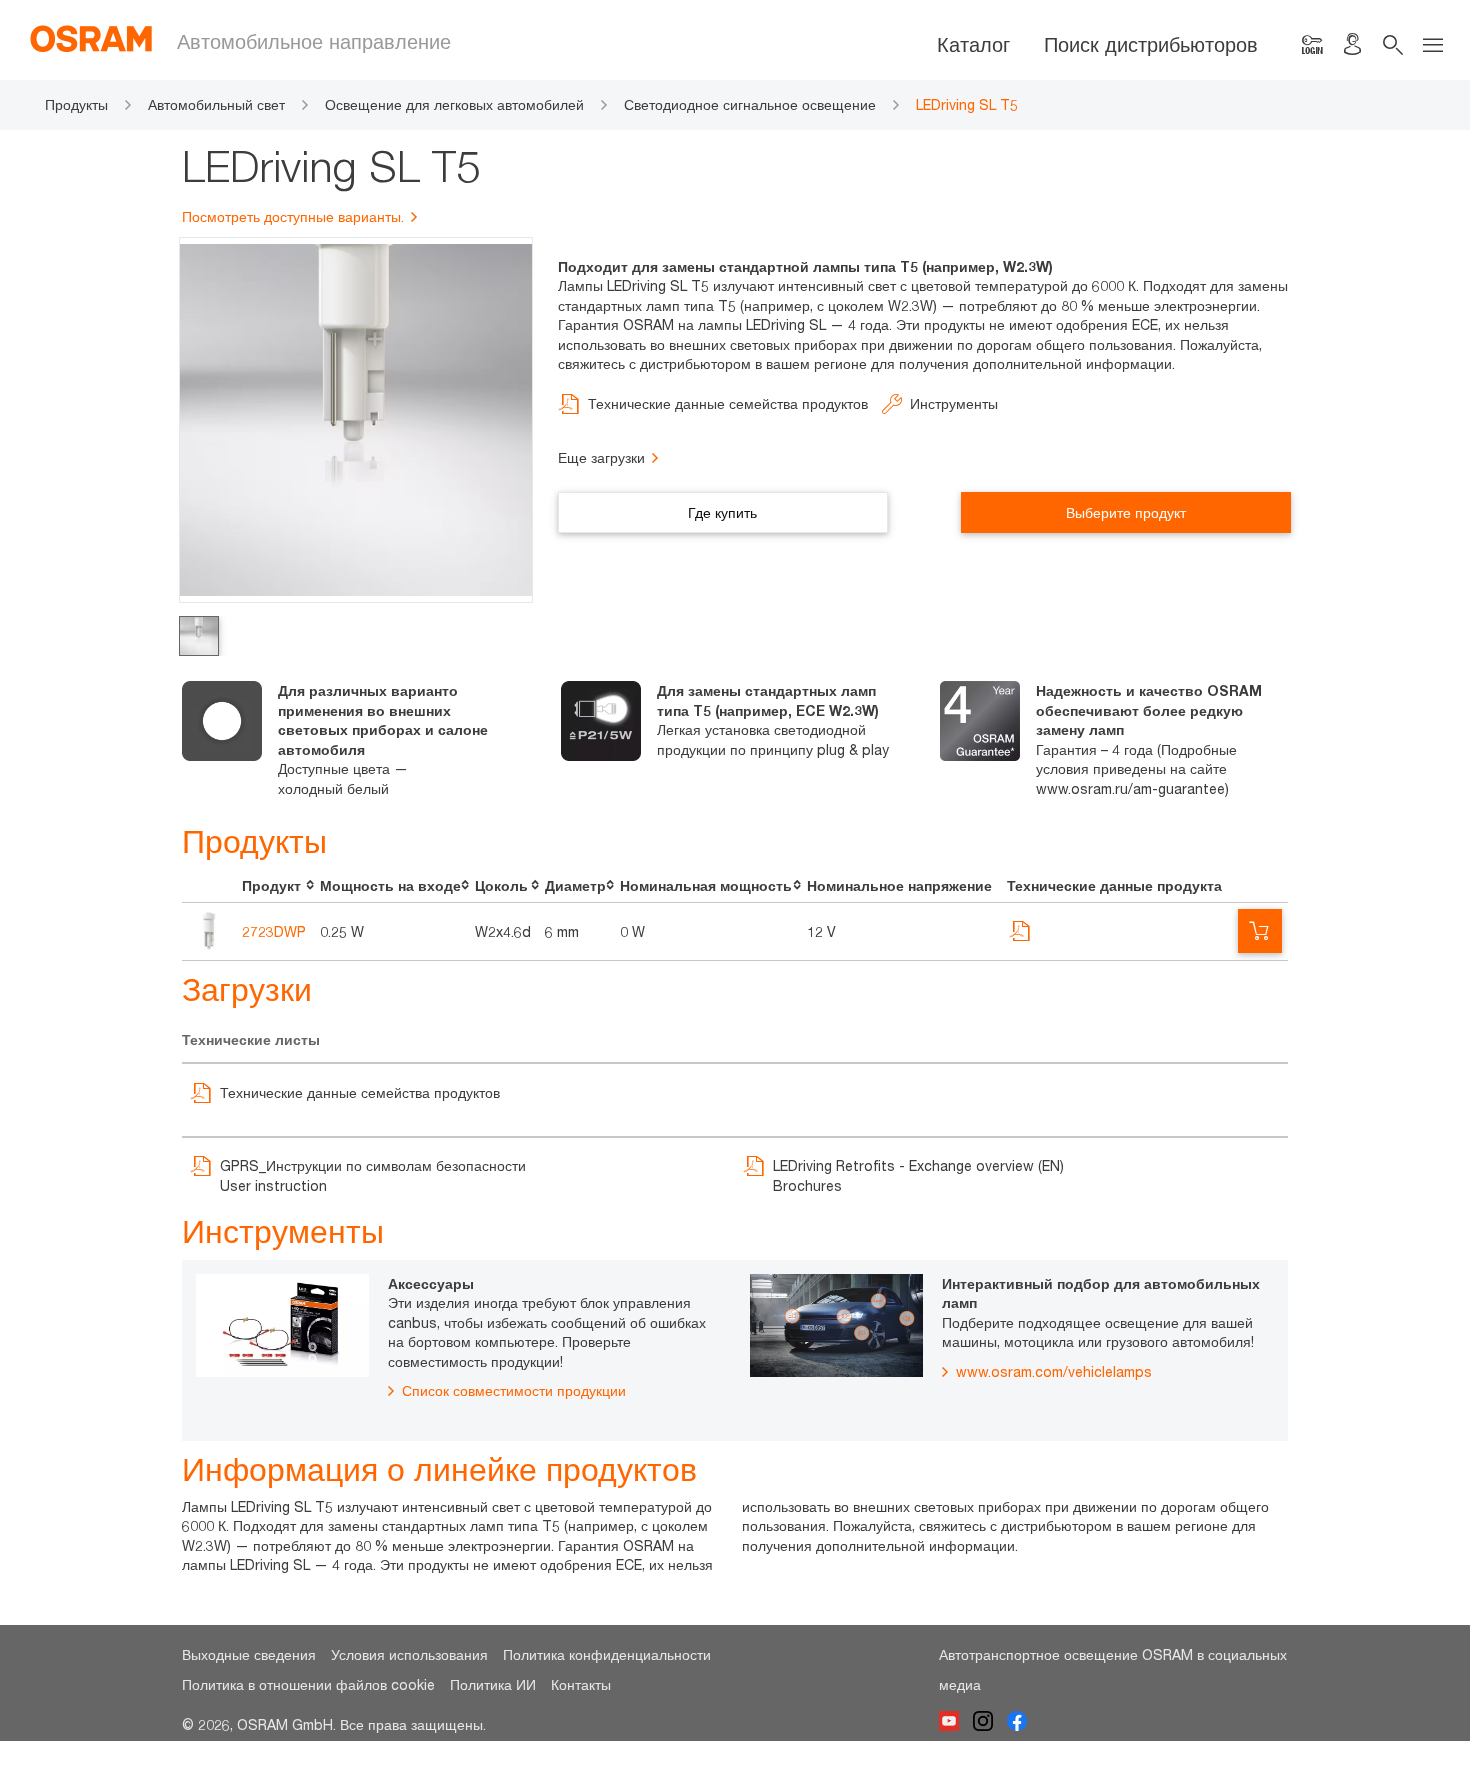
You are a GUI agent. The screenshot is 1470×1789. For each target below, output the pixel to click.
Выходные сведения (249, 1654)
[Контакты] (1352, 45)
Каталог (973, 44)
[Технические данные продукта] (1021, 942)
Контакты (581, 1684)
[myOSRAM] (1312, 45)
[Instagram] (990, 1724)
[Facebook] (1022, 1724)
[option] (356, 739)
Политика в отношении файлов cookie (308, 1684)
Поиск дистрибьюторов (1151, 44)
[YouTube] (956, 1724)
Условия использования (409, 1654)
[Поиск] (1393, 45)
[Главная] (103, 38)
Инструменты (954, 403)
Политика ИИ (493, 1684)
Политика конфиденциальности (607, 1654)
